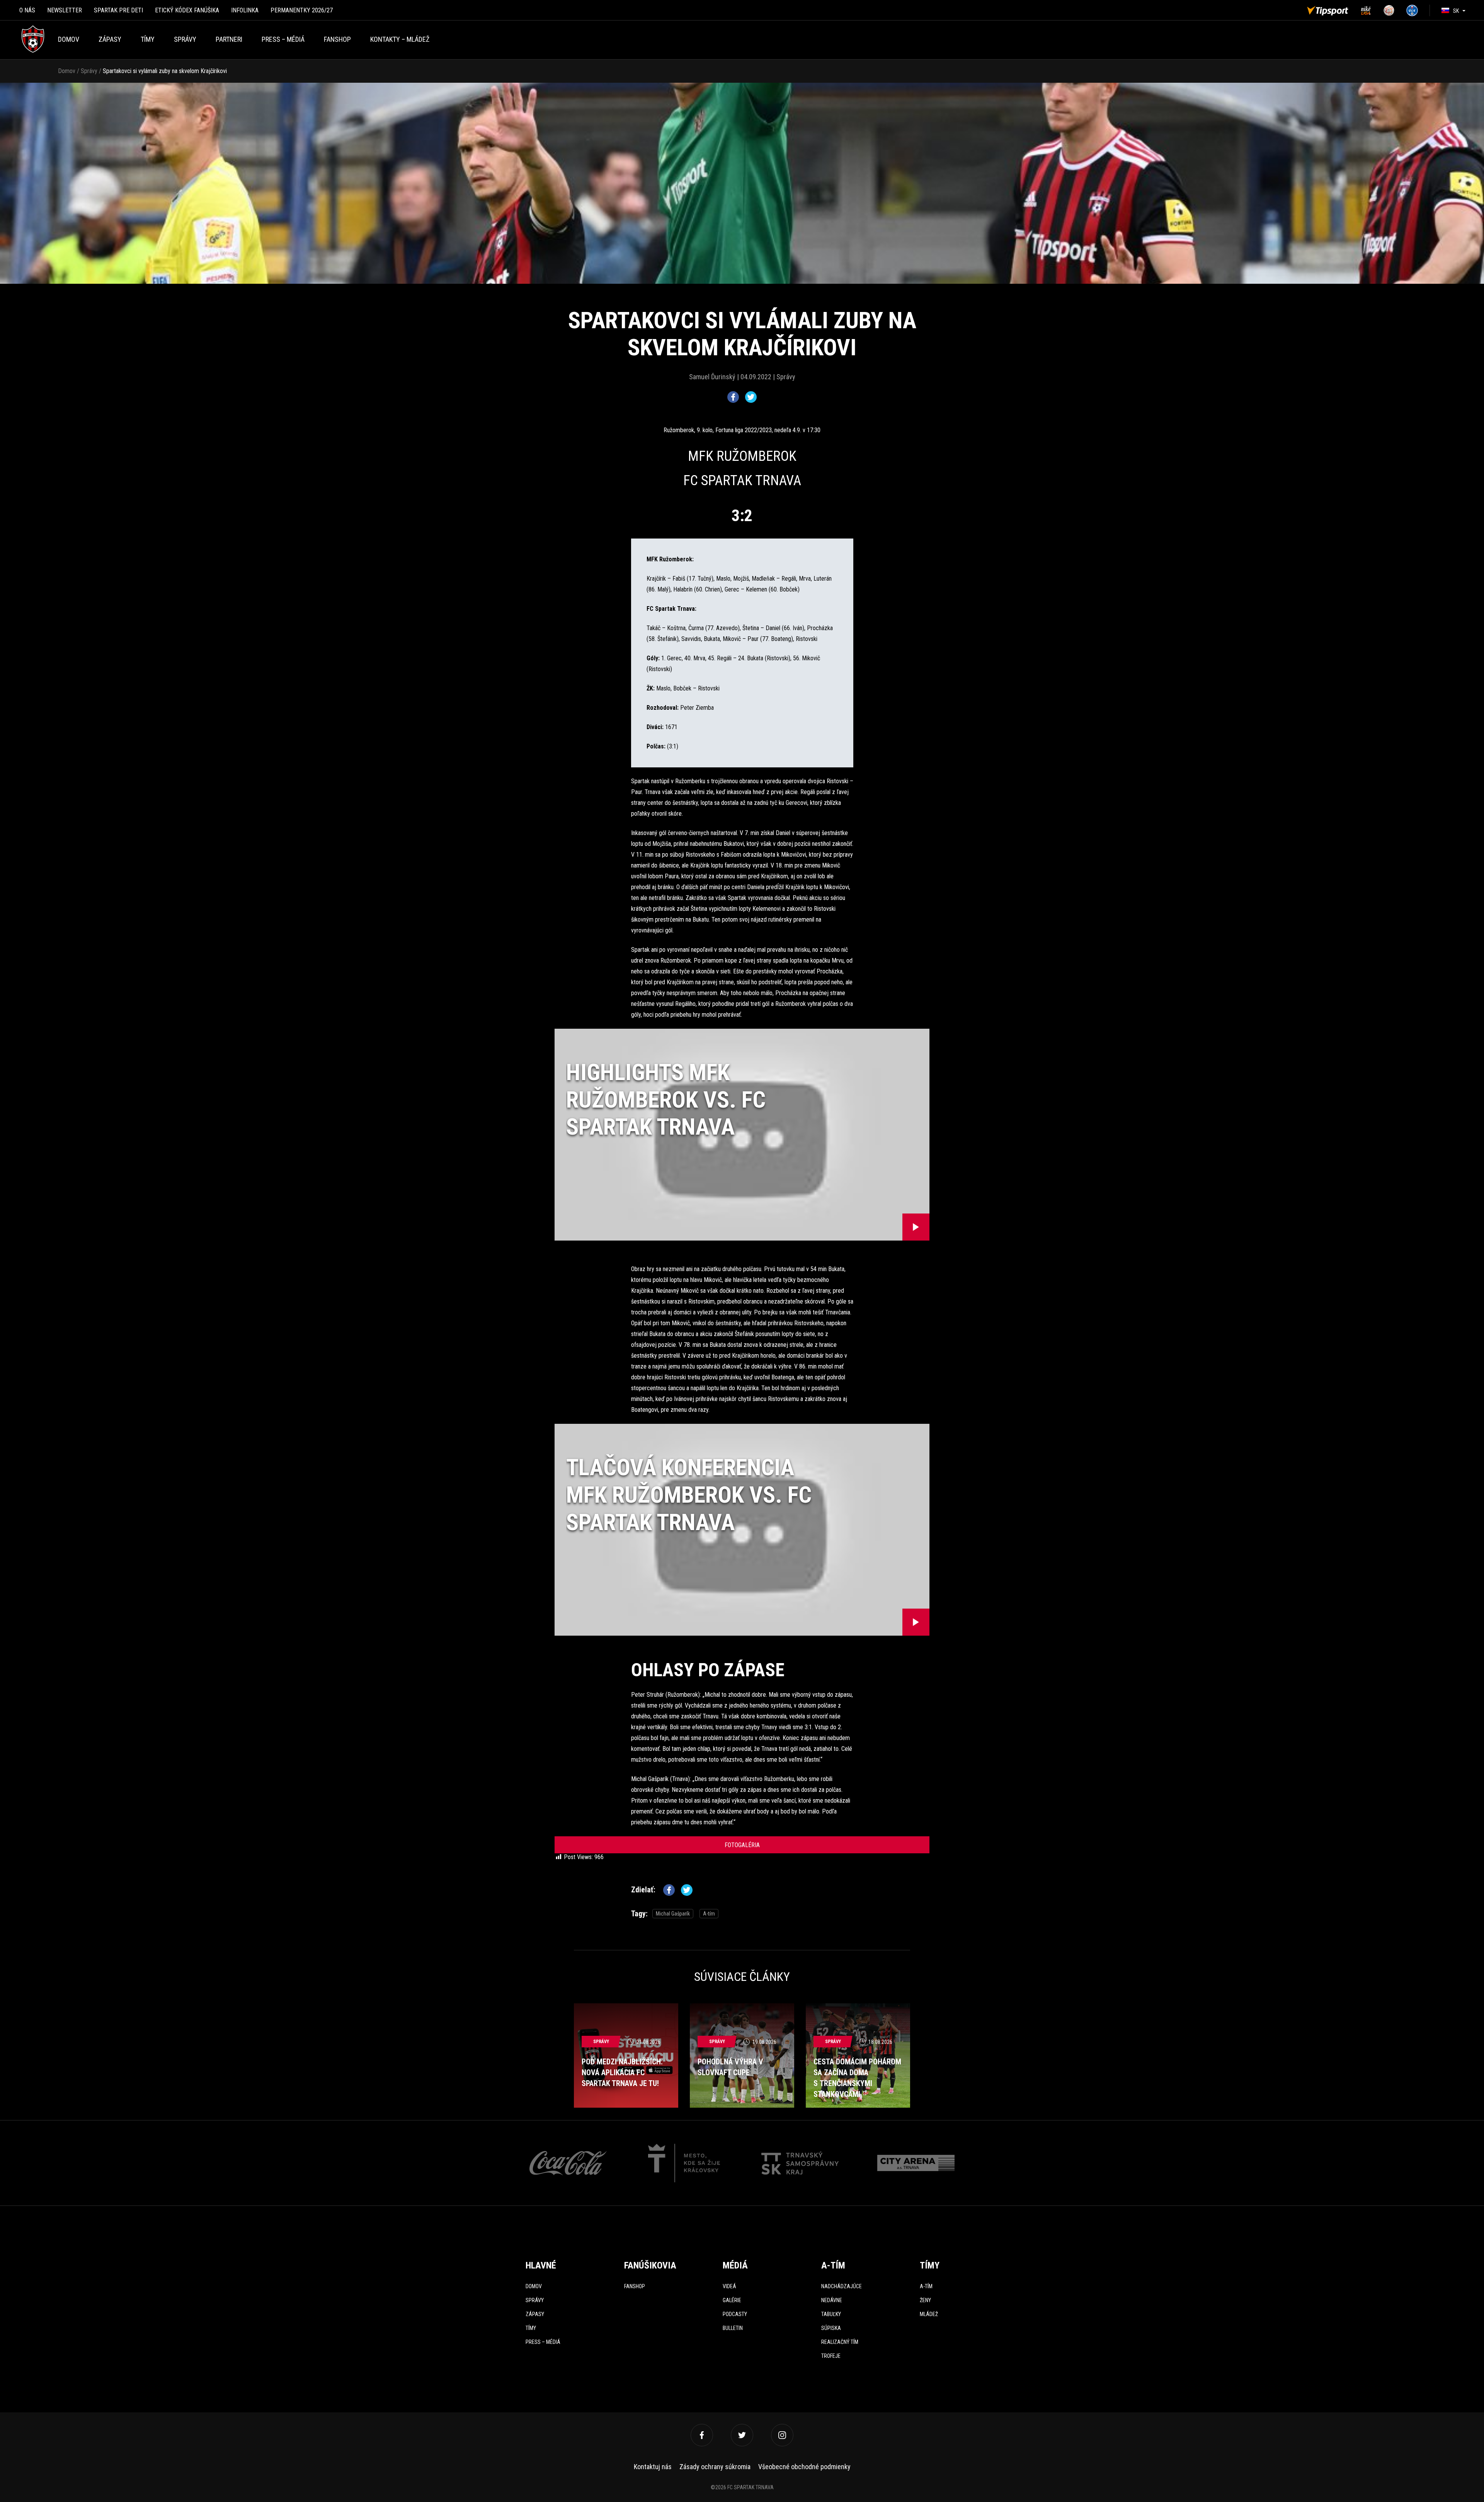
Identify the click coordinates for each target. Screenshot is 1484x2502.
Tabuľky (831, 2314)
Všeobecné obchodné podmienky (804, 2467)
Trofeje (831, 2356)
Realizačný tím (840, 2342)
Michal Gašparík (673, 1914)
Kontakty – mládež (400, 39)
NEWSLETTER (65, 10)
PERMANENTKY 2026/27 (302, 10)
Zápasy (110, 39)
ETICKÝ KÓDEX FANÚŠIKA (187, 10)
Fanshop (635, 2286)
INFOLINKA (245, 10)
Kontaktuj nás (653, 2467)
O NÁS (27, 10)
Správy (185, 39)
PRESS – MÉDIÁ (283, 39)
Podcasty (735, 2314)
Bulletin (733, 2328)
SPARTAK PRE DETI (118, 10)
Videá (729, 2286)
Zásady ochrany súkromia (715, 2467)
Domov (69, 39)
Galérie (732, 2300)
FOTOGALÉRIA (742, 1845)
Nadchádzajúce (842, 2286)
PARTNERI (229, 39)
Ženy (925, 2300)
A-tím (709, 1914)
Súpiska (831, 2328)
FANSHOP (337, 39)
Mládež (929, 2314)
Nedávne (832, 2300)
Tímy (148, 39)
